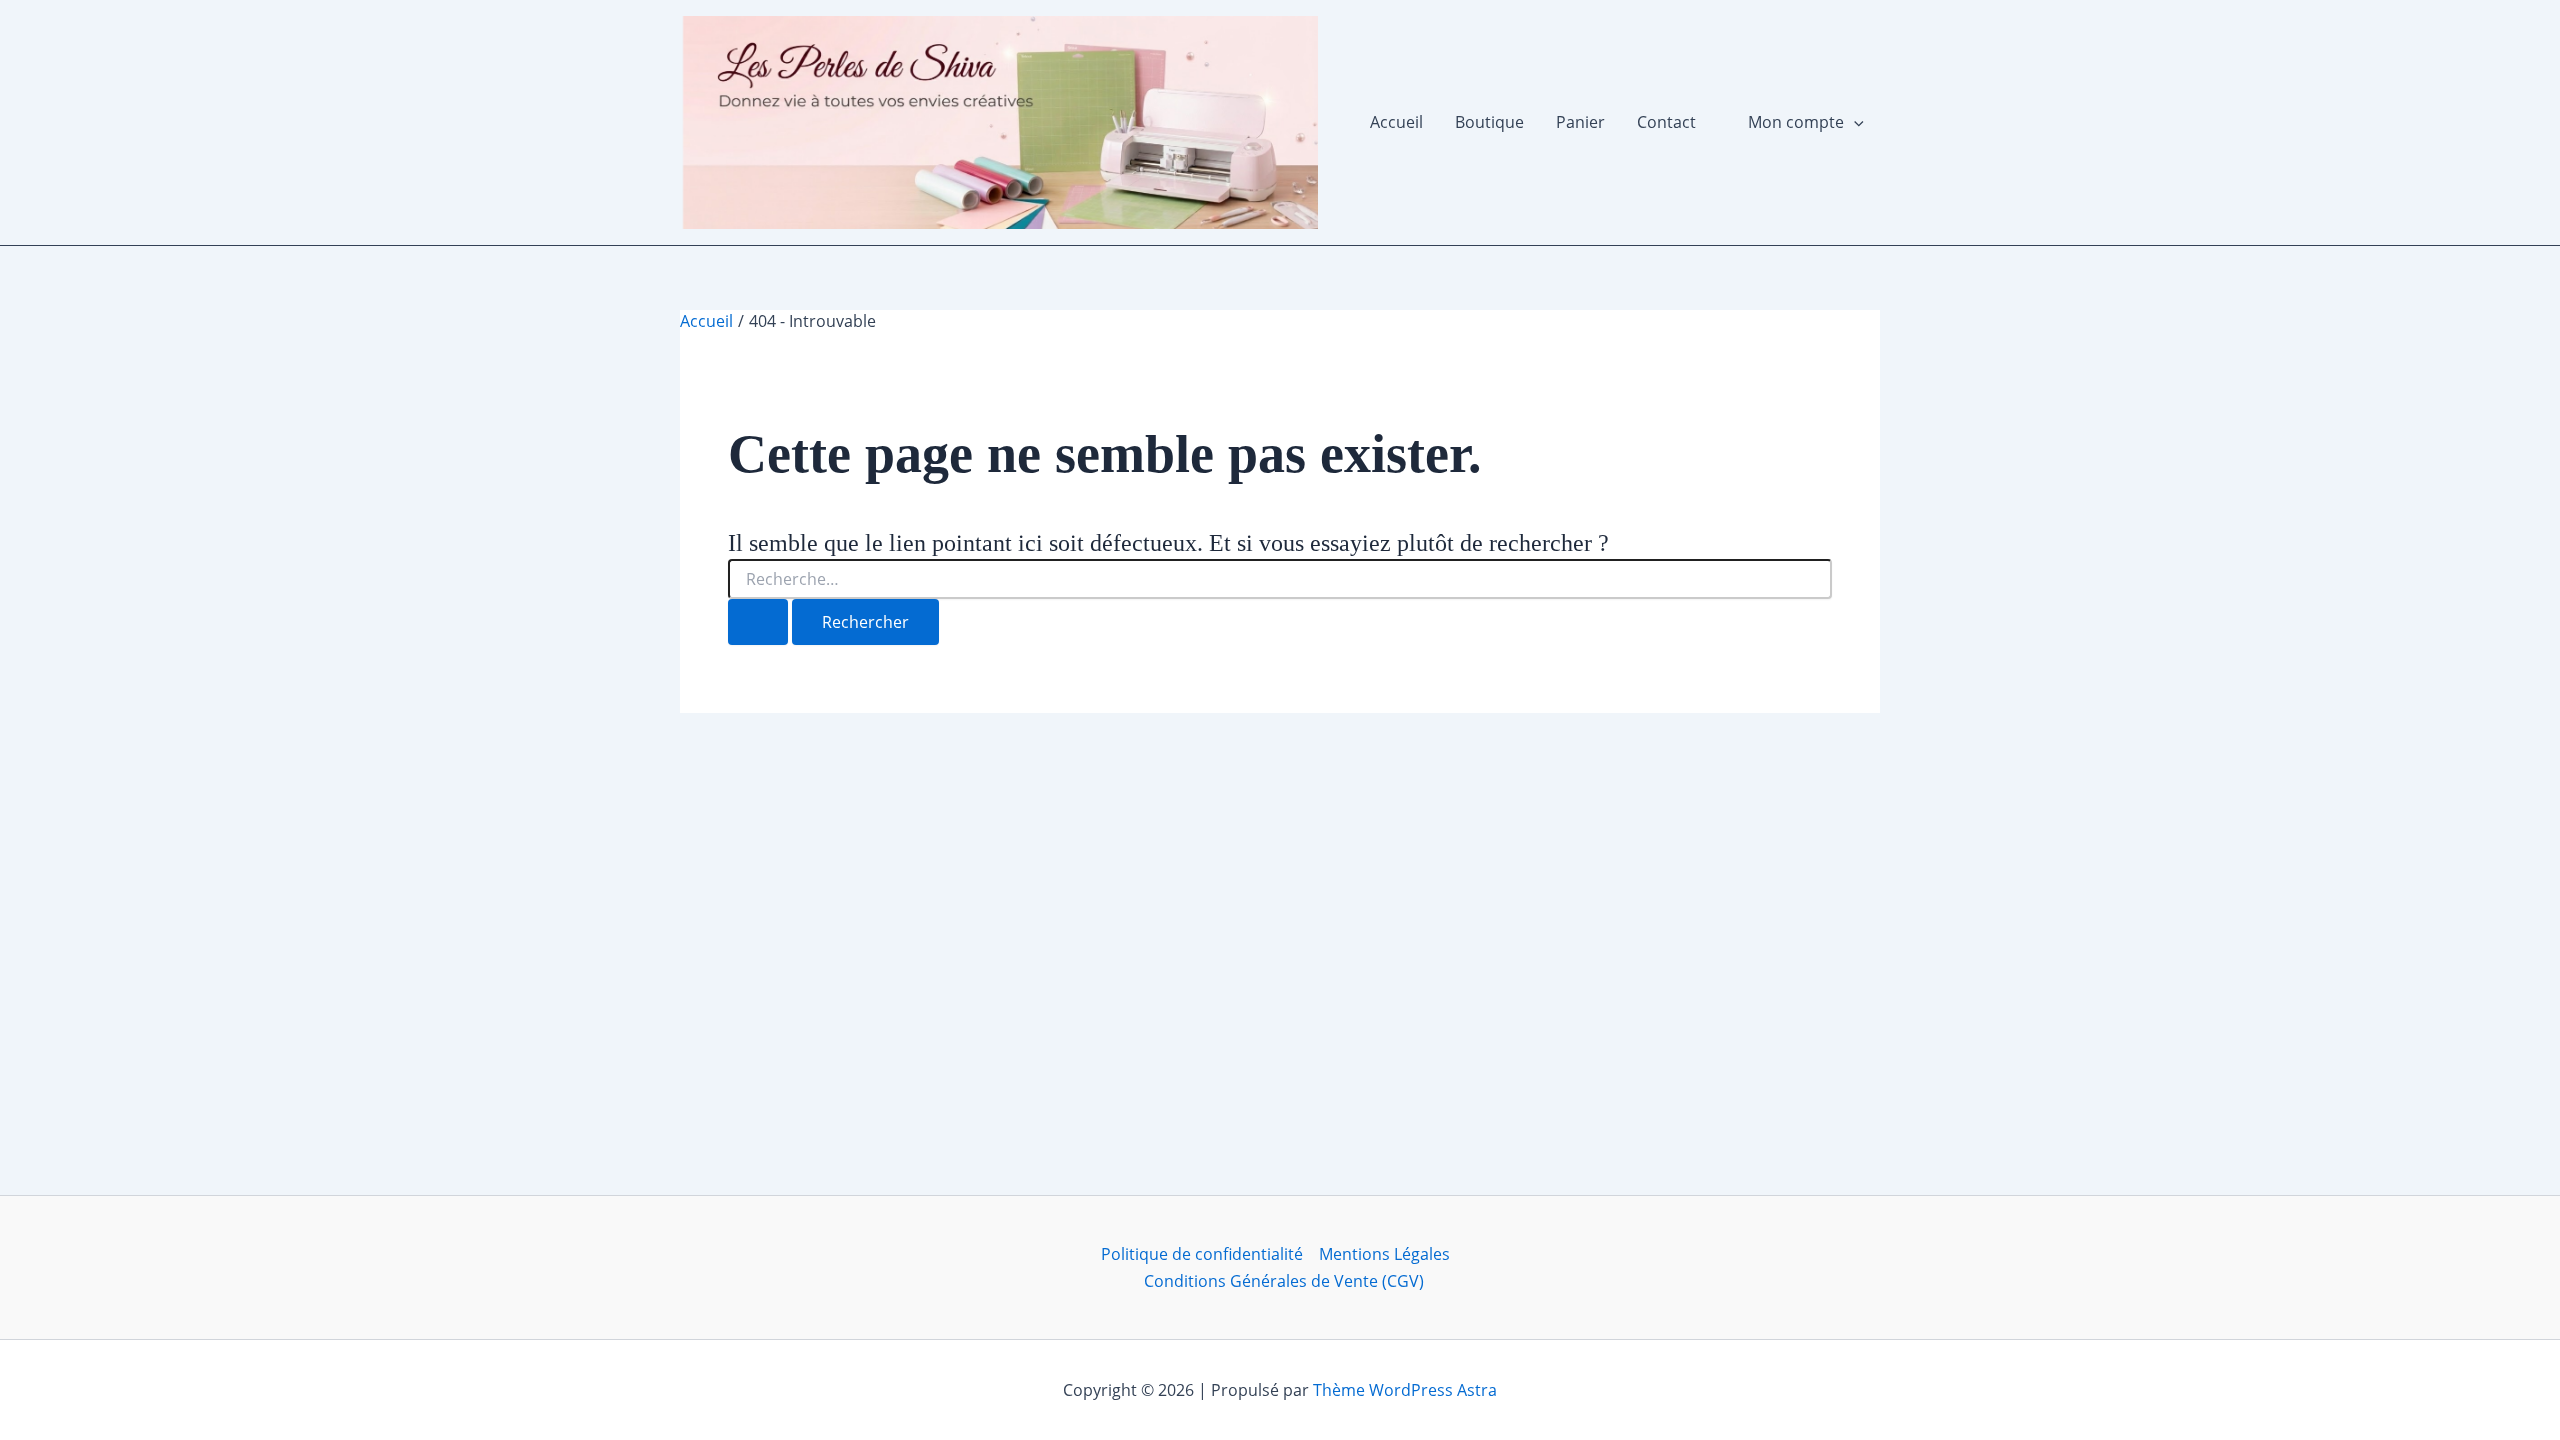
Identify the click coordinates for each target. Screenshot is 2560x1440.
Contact (1666, 122)
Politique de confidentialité (1202, 1254)
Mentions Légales (1384, 1254)
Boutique (1489, 122)
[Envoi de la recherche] (758, 622)
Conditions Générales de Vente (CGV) (1284, 1281)
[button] (1854, 122)
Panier (1580, 122)
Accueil (1396, 122)
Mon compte (1796, 122)
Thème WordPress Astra (1405, 1390)
